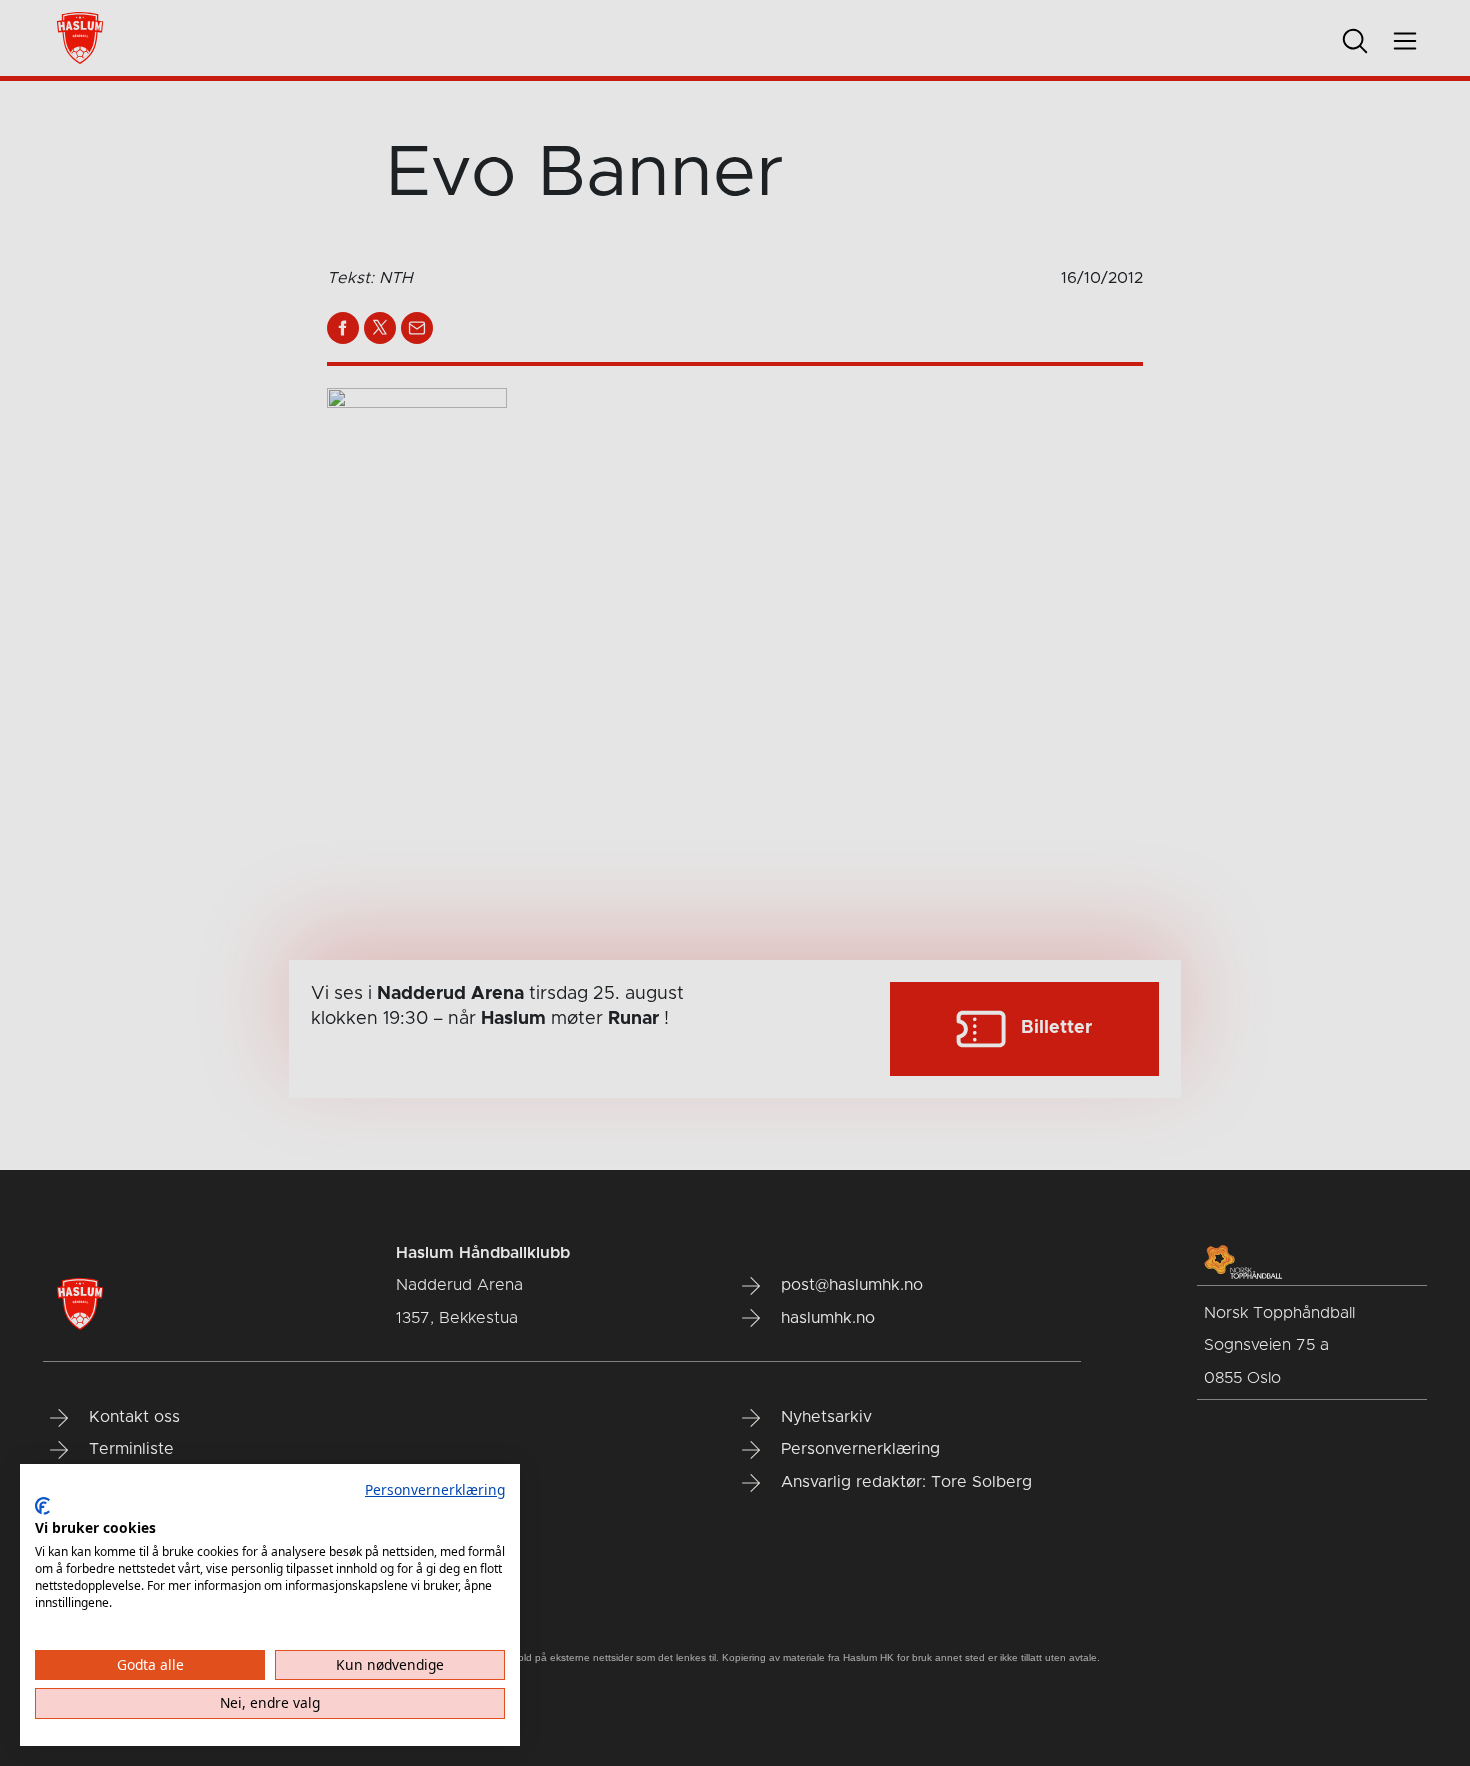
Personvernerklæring (435, 1489)
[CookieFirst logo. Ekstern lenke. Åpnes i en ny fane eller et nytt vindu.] (42, 1506)
